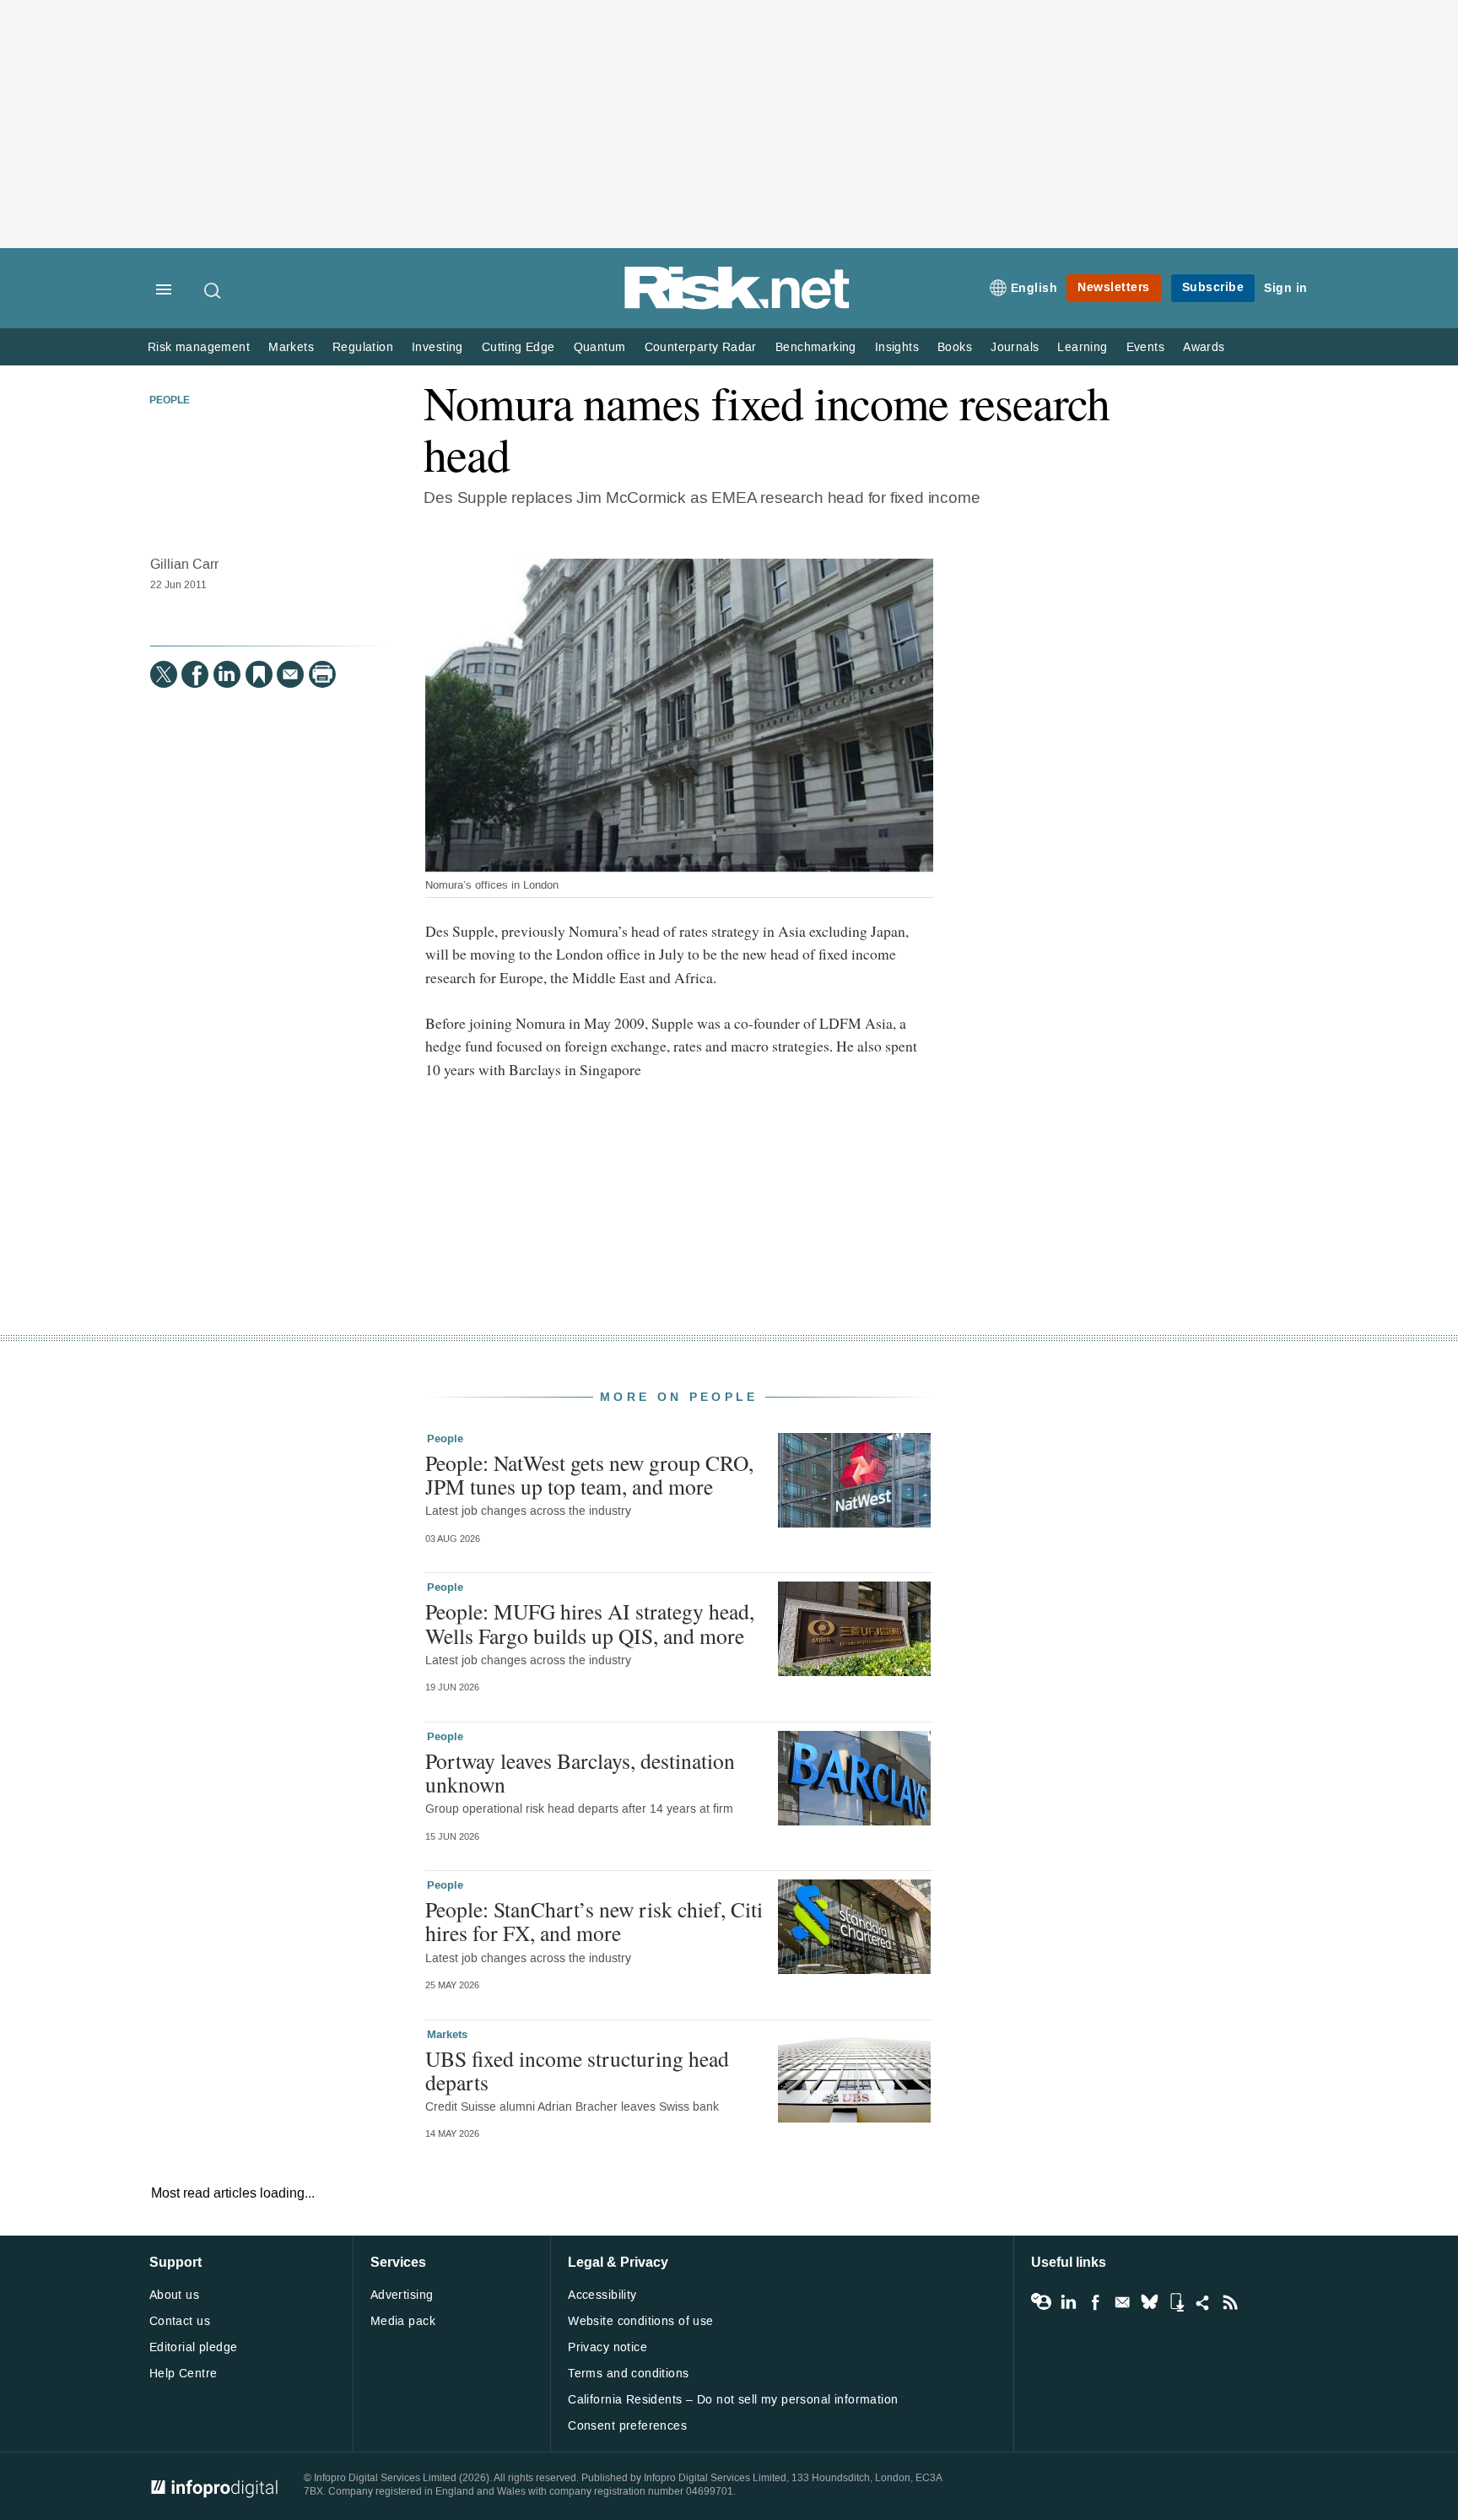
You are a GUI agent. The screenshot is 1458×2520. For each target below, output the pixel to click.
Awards (1204, 347)
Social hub (1203, 2302)
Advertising (402, 2295)
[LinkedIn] (227, 674)
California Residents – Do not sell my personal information (733, 2400)
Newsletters (1114, 287)
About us (174, 2295)
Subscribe (1213, 287)
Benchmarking (816, 347)
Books (955, 347)
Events (1145, 347)
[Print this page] (322, 674)
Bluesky (1149, 2302)
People (170, 401)
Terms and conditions (628, 2374)
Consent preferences (627, 2426)
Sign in (1286, 288)
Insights (897, 347)
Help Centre (184, 2374)
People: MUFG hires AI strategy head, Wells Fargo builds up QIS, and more (590, 1623)
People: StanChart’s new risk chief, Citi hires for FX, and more (594, 1921)
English (1034, 288)
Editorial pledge (194, 2347)
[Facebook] (195, 674)
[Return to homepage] (737, 306)
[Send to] (290, 674)
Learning (1082, 347)
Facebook (1095, 2302)
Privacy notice (607, 2347)
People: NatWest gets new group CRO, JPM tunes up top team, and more (589, 1474)
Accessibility (602, 2295)
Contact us (180, 2321)
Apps (1176, 2302)
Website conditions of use (641, 2321)
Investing (437, 347)
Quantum (600, 347)
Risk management (199, 347)
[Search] (213, 290)
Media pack (403, 2321)
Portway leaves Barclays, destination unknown (580, 1772)
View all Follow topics (1041, 2302)
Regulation (363, 347)
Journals (1015, 347)
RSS (1230, 2302)
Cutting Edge (518, 347)
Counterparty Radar (701, 347)
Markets (291, 347)
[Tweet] (164, 674)
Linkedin (1068, 2302)
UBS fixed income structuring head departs (577, 2070)
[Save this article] (259, 674)
